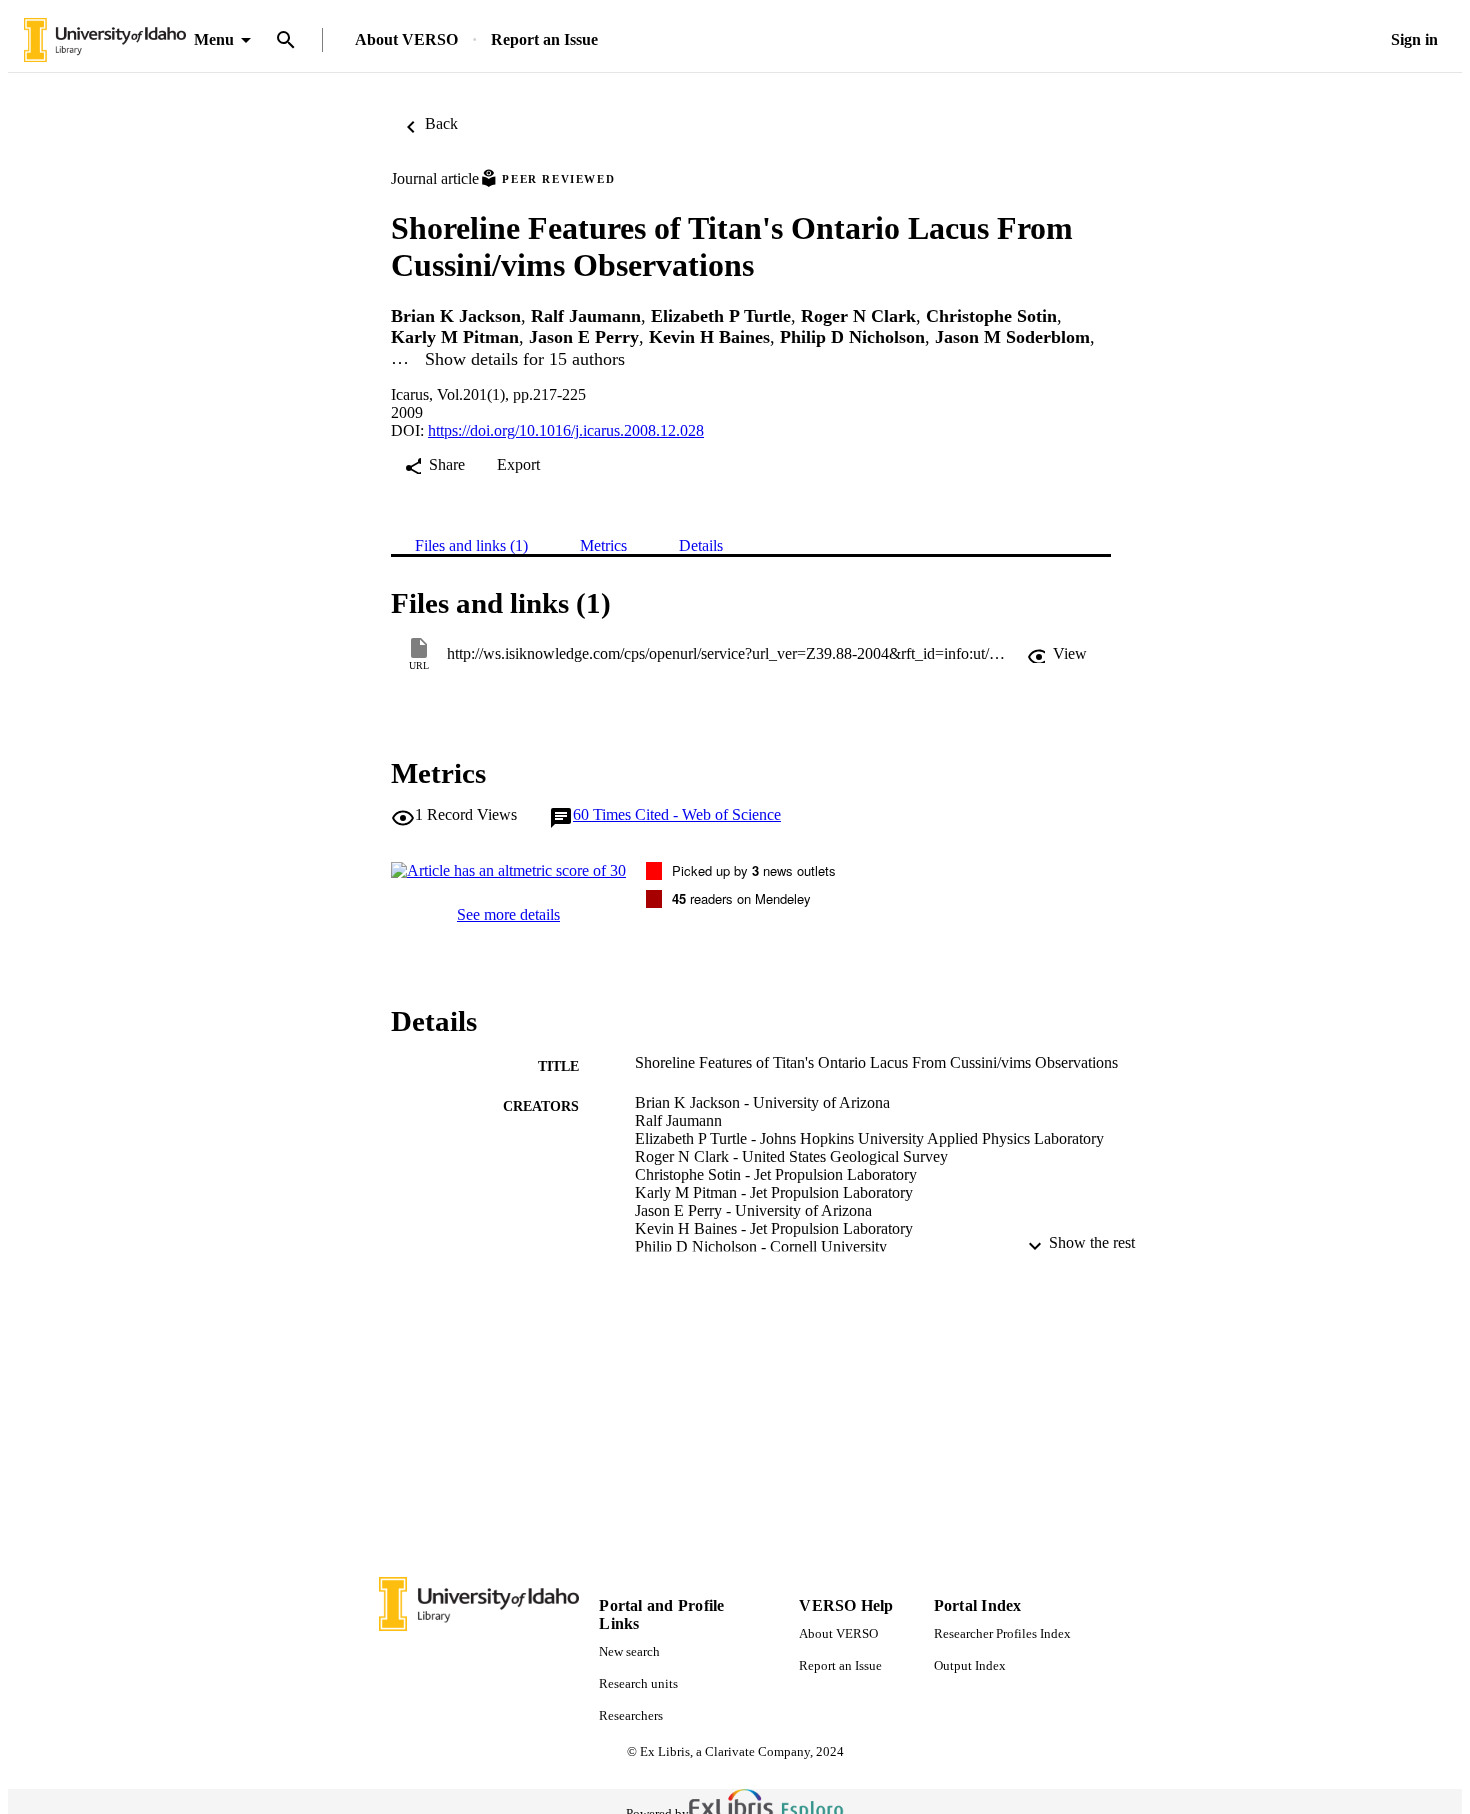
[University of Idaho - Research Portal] (105, 40)
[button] (1057, 654)
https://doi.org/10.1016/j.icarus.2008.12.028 (566, 430)
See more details (508, 914)
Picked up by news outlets (754, 870)
